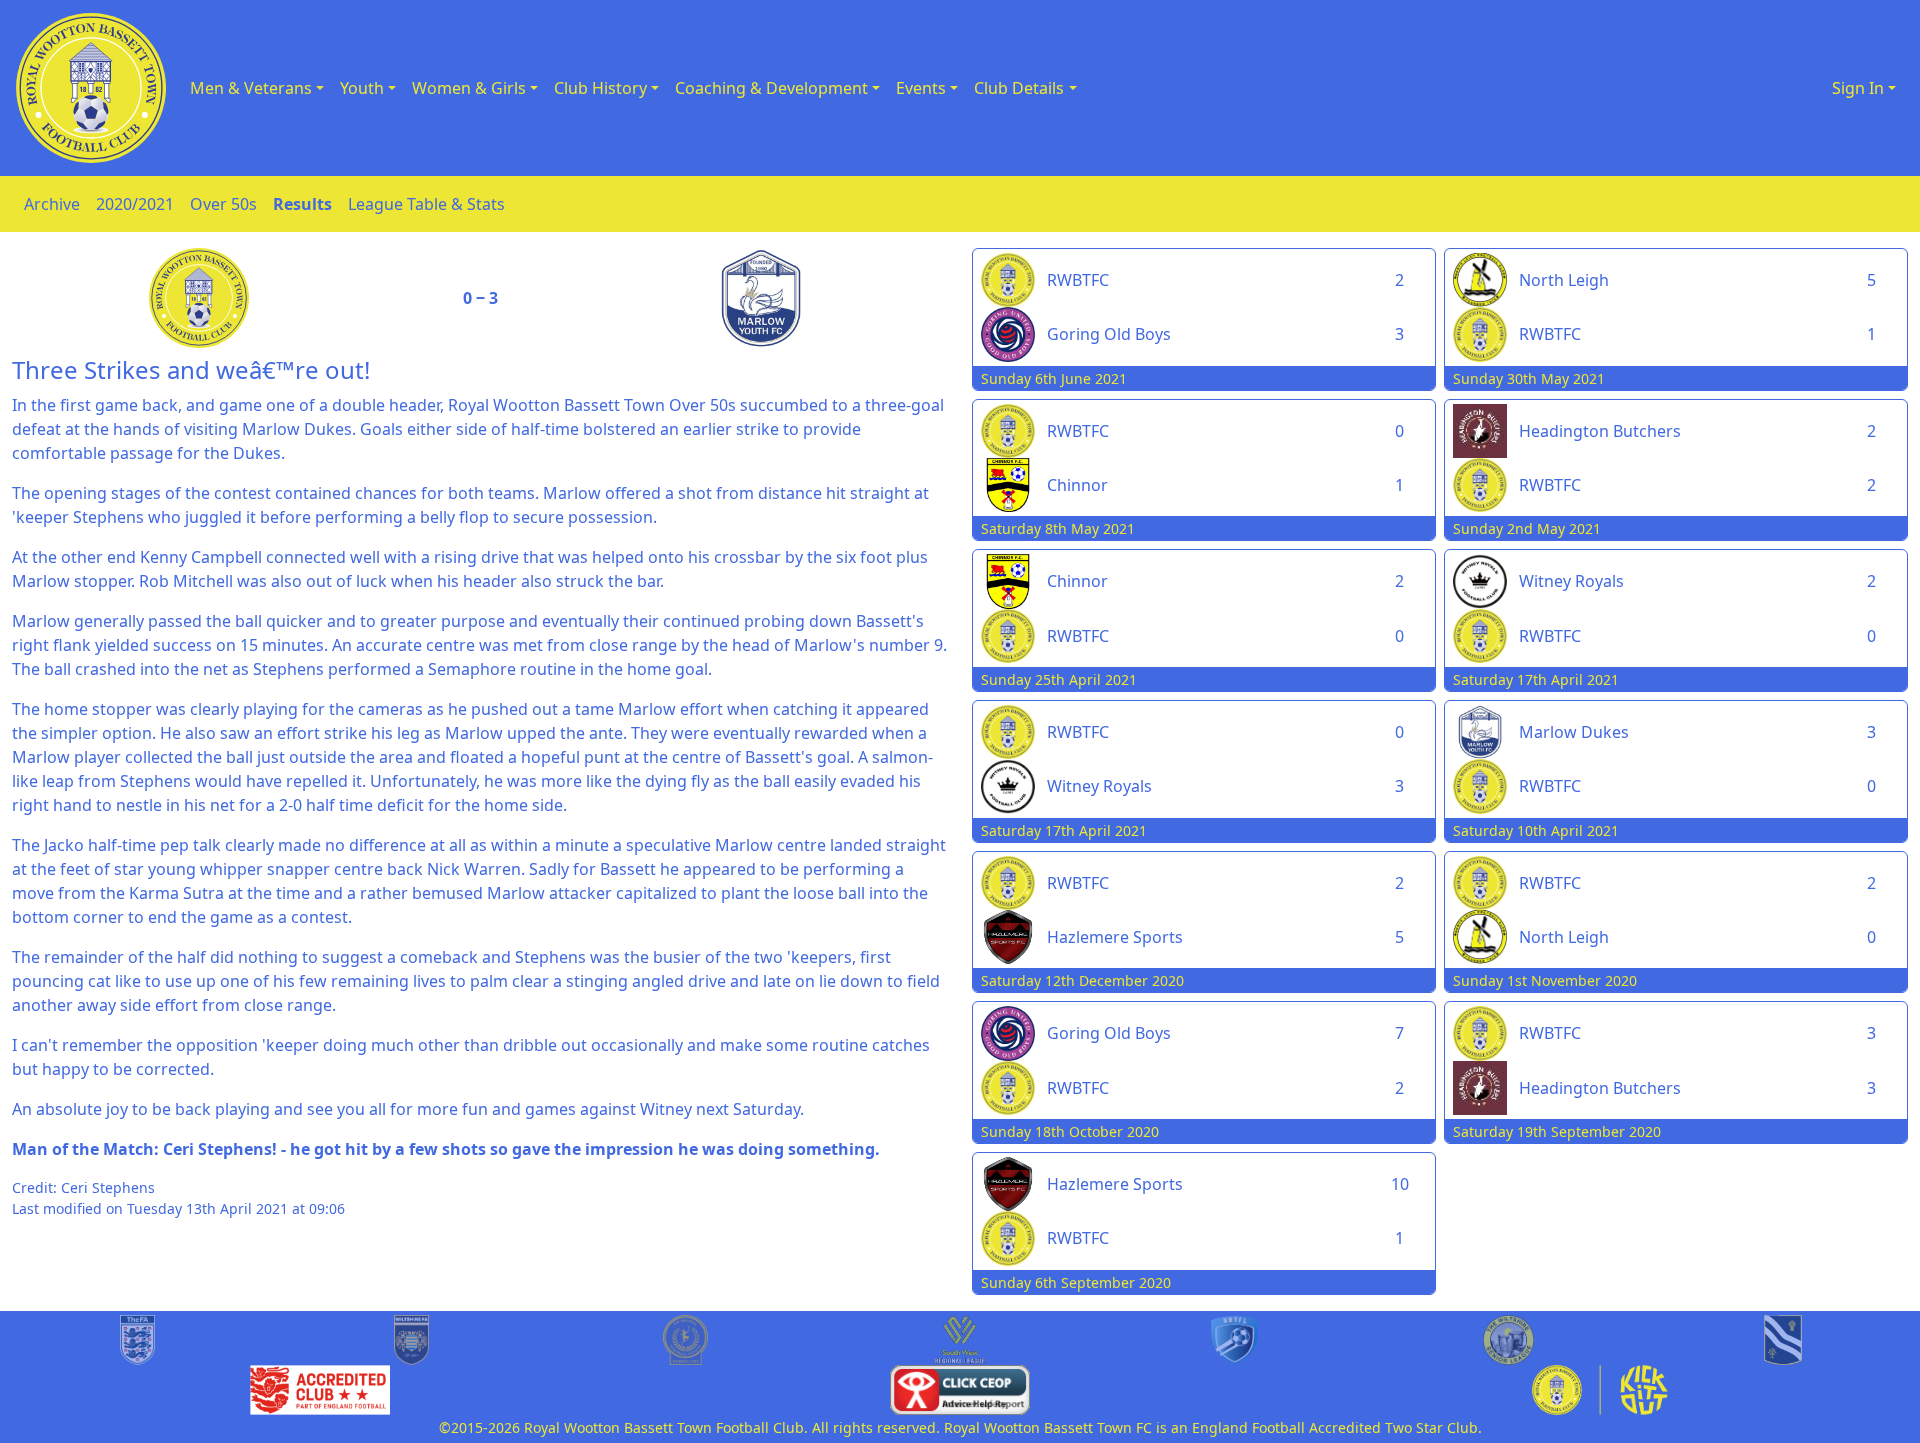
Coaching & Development (771, 88)
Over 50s (223, 204)
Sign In (1858, 88)
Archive (52, 204)
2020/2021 (135, 204)
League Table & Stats (426, 204)
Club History (600, 88)
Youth (362, 88)
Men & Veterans (251, 88)
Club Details (1019, 88)
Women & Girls (469, 88)
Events (921, 88)
